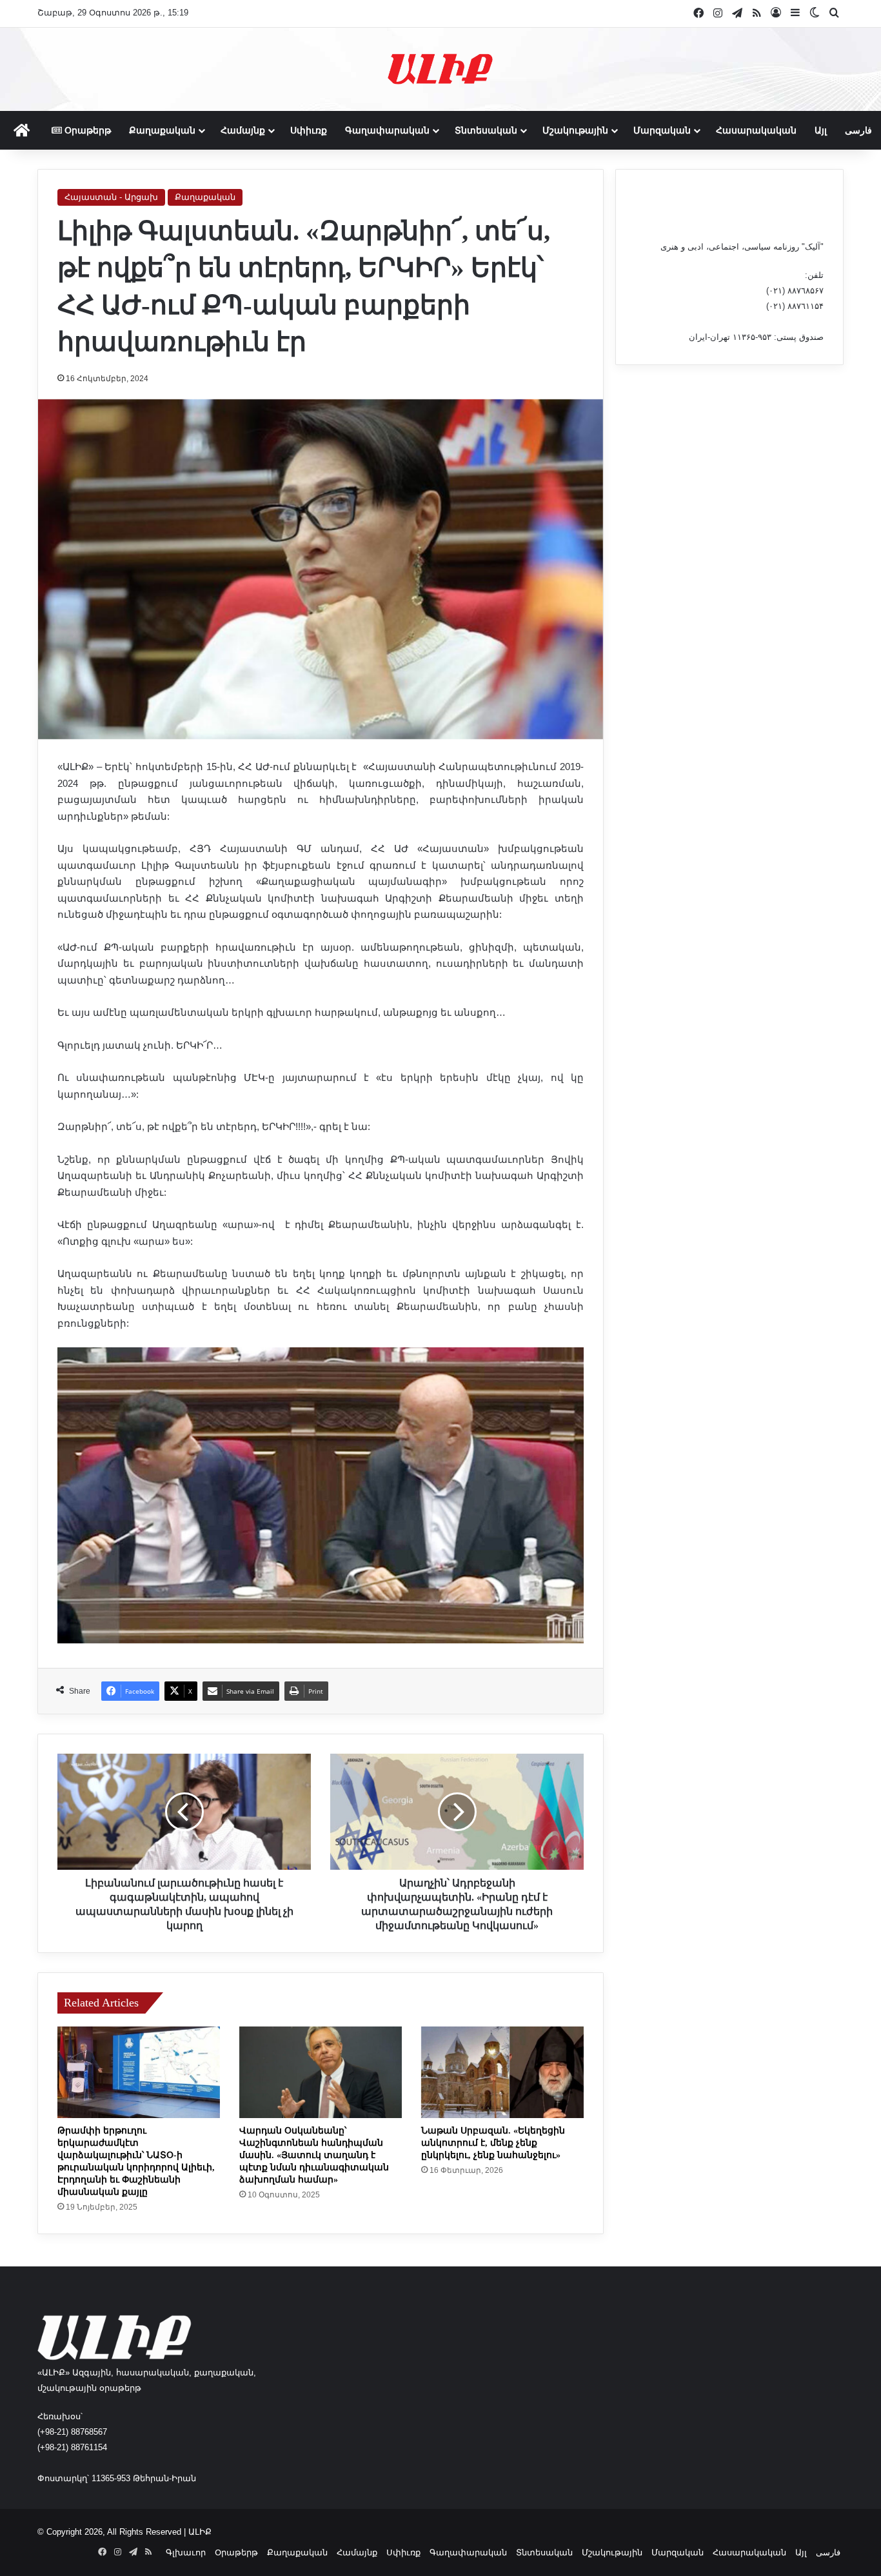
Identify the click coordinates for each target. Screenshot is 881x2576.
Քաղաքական (162, 130)
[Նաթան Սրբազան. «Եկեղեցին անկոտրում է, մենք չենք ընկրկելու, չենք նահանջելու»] (502, 2072)
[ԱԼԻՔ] (440, 69)
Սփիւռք (309, 130)
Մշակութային (575, 130)
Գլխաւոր (186, 2552)
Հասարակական (756, 130)
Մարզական (662, 130)
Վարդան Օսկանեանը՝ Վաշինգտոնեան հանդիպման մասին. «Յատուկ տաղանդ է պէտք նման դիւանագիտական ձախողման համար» (314, 2155)
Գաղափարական (387, 130)
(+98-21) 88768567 (72, 2432)
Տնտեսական (486, 130)
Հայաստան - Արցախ (111, 197)
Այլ (821, 130)
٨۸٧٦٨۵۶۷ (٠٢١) (795, 291)
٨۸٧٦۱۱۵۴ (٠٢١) (795, 306)
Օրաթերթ (86, 130)
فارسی (858, 130)
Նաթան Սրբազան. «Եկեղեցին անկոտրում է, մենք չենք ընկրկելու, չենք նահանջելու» (493, 2143)
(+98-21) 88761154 (72, 2447)
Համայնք (243, 130)
